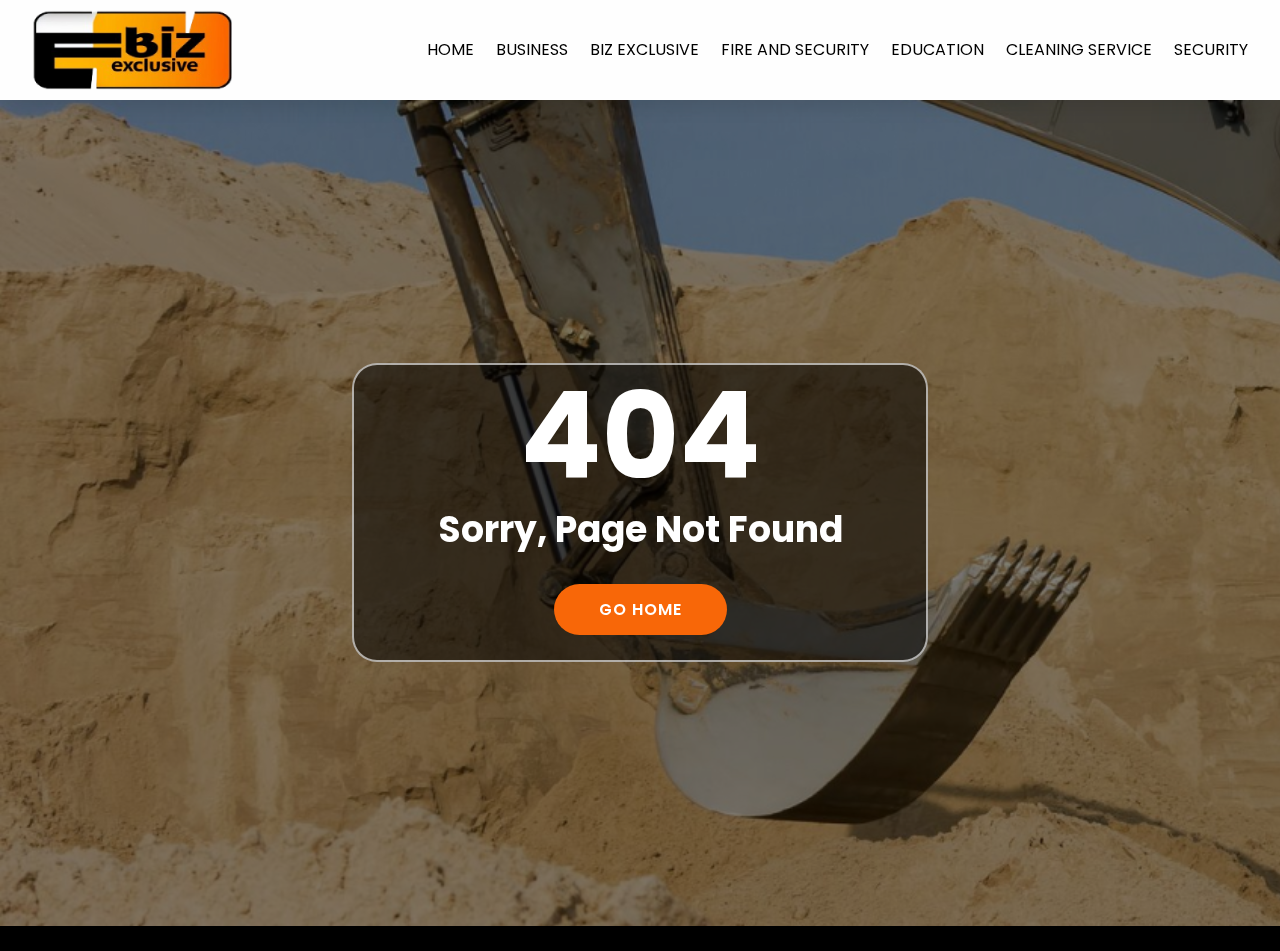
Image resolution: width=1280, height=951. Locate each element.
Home (450, 49)
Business (532, 49)
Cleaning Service (1079, 49)
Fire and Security (795, 49)
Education (937, 49)
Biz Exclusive (644, 49)
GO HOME (640, 609)
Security (1211, 49)
